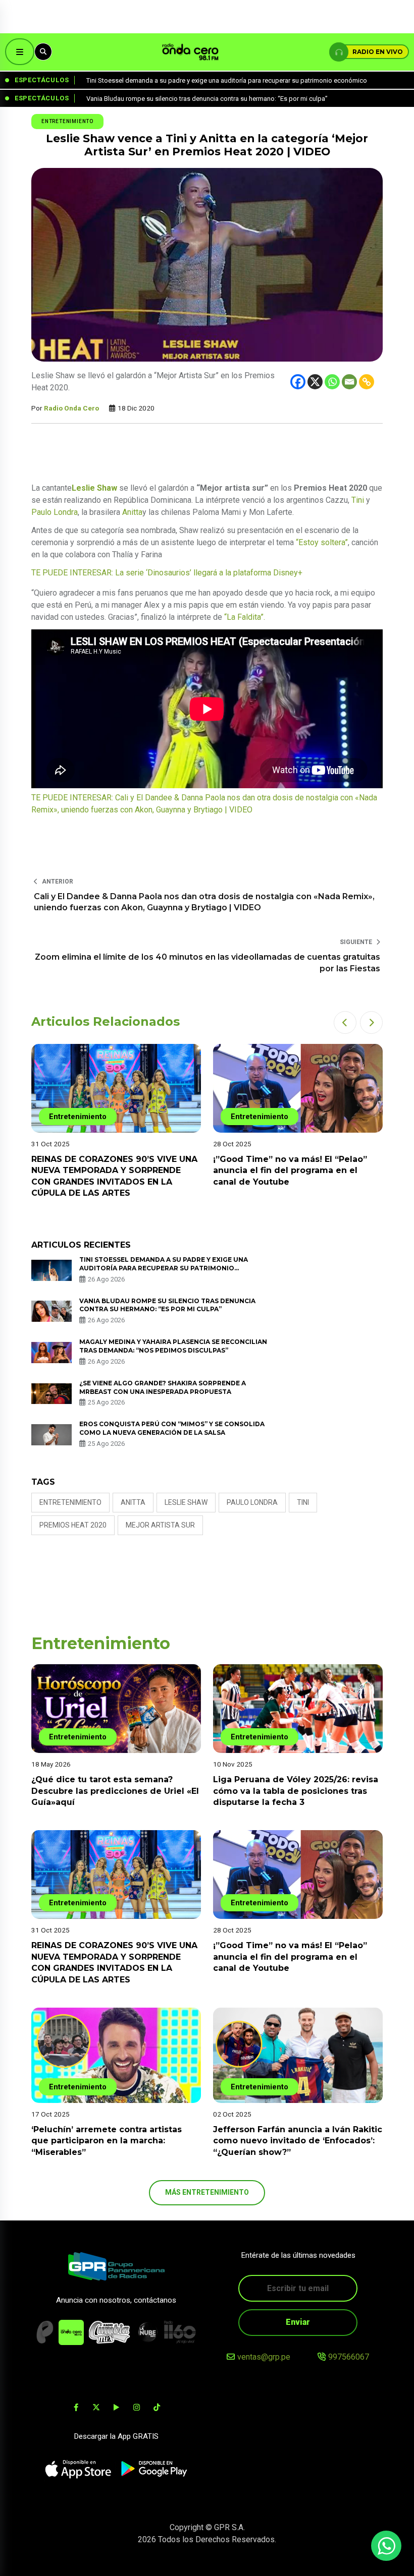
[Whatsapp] (332, 382)
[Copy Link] (367, 382)
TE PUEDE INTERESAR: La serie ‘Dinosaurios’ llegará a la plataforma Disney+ (167, 573)
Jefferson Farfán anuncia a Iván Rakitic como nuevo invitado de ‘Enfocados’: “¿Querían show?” (298, 2141)
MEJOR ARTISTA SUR (160, 1525)
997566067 (349, 2357)
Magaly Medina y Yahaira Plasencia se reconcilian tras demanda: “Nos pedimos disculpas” (173, 1346)
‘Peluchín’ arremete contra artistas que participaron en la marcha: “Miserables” (107, 2141)
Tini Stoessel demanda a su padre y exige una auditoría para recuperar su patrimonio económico (164, 1268)
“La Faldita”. (245, 617)
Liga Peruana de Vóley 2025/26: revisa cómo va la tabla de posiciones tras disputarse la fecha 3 (296, 1791)
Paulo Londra (55, 512)
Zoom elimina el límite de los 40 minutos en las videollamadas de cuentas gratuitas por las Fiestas (208, 962)
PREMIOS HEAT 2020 (73, 1525)
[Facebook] (298, 382)
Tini (358, 500)
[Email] (349, 382)
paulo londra (252, 1502)
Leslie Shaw (186, 1502)
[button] (345, 1022)
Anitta (132, 512)
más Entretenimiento (207, 2192)
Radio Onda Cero (71, 408)
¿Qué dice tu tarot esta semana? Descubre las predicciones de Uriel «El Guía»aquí (115, 1791)
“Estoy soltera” (322, 542)
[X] (315, 382)
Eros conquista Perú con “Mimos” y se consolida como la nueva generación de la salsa (172, 1428)
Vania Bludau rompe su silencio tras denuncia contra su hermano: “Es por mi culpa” (167, 1305)
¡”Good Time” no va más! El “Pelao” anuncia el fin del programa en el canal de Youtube (290, 1170)
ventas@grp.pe (264, 2357)
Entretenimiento (67, 121)
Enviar (298, 2322)
